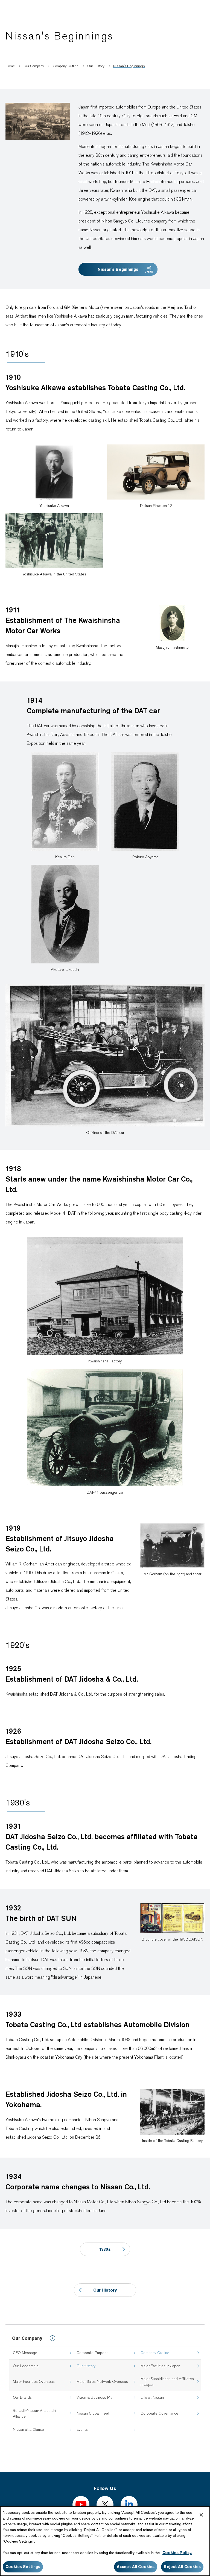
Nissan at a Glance (28, 2429)
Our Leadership (26, 2366)
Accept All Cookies (136, 2567)
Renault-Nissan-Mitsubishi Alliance (34, 2413)
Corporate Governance (159, 2413)
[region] (105, 2541)
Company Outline (155, 2353)
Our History (86, 2366)
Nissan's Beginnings (118, 269)
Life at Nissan (152, 2397)
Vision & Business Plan (95, 2397)
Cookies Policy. (177, 2553)
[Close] (201, 2515)
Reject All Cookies (182, 2567)
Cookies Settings (23, 2567)
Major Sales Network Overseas (102, 2381)
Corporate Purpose (93, 2353)
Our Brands (22, 2397)
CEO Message (25, 2353)
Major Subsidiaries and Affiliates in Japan (167, 2382)
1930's (105, 2249)
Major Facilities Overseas (34, 2381)
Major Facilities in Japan (160, 2366)
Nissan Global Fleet (93, 2413)
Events (82, 2429)
